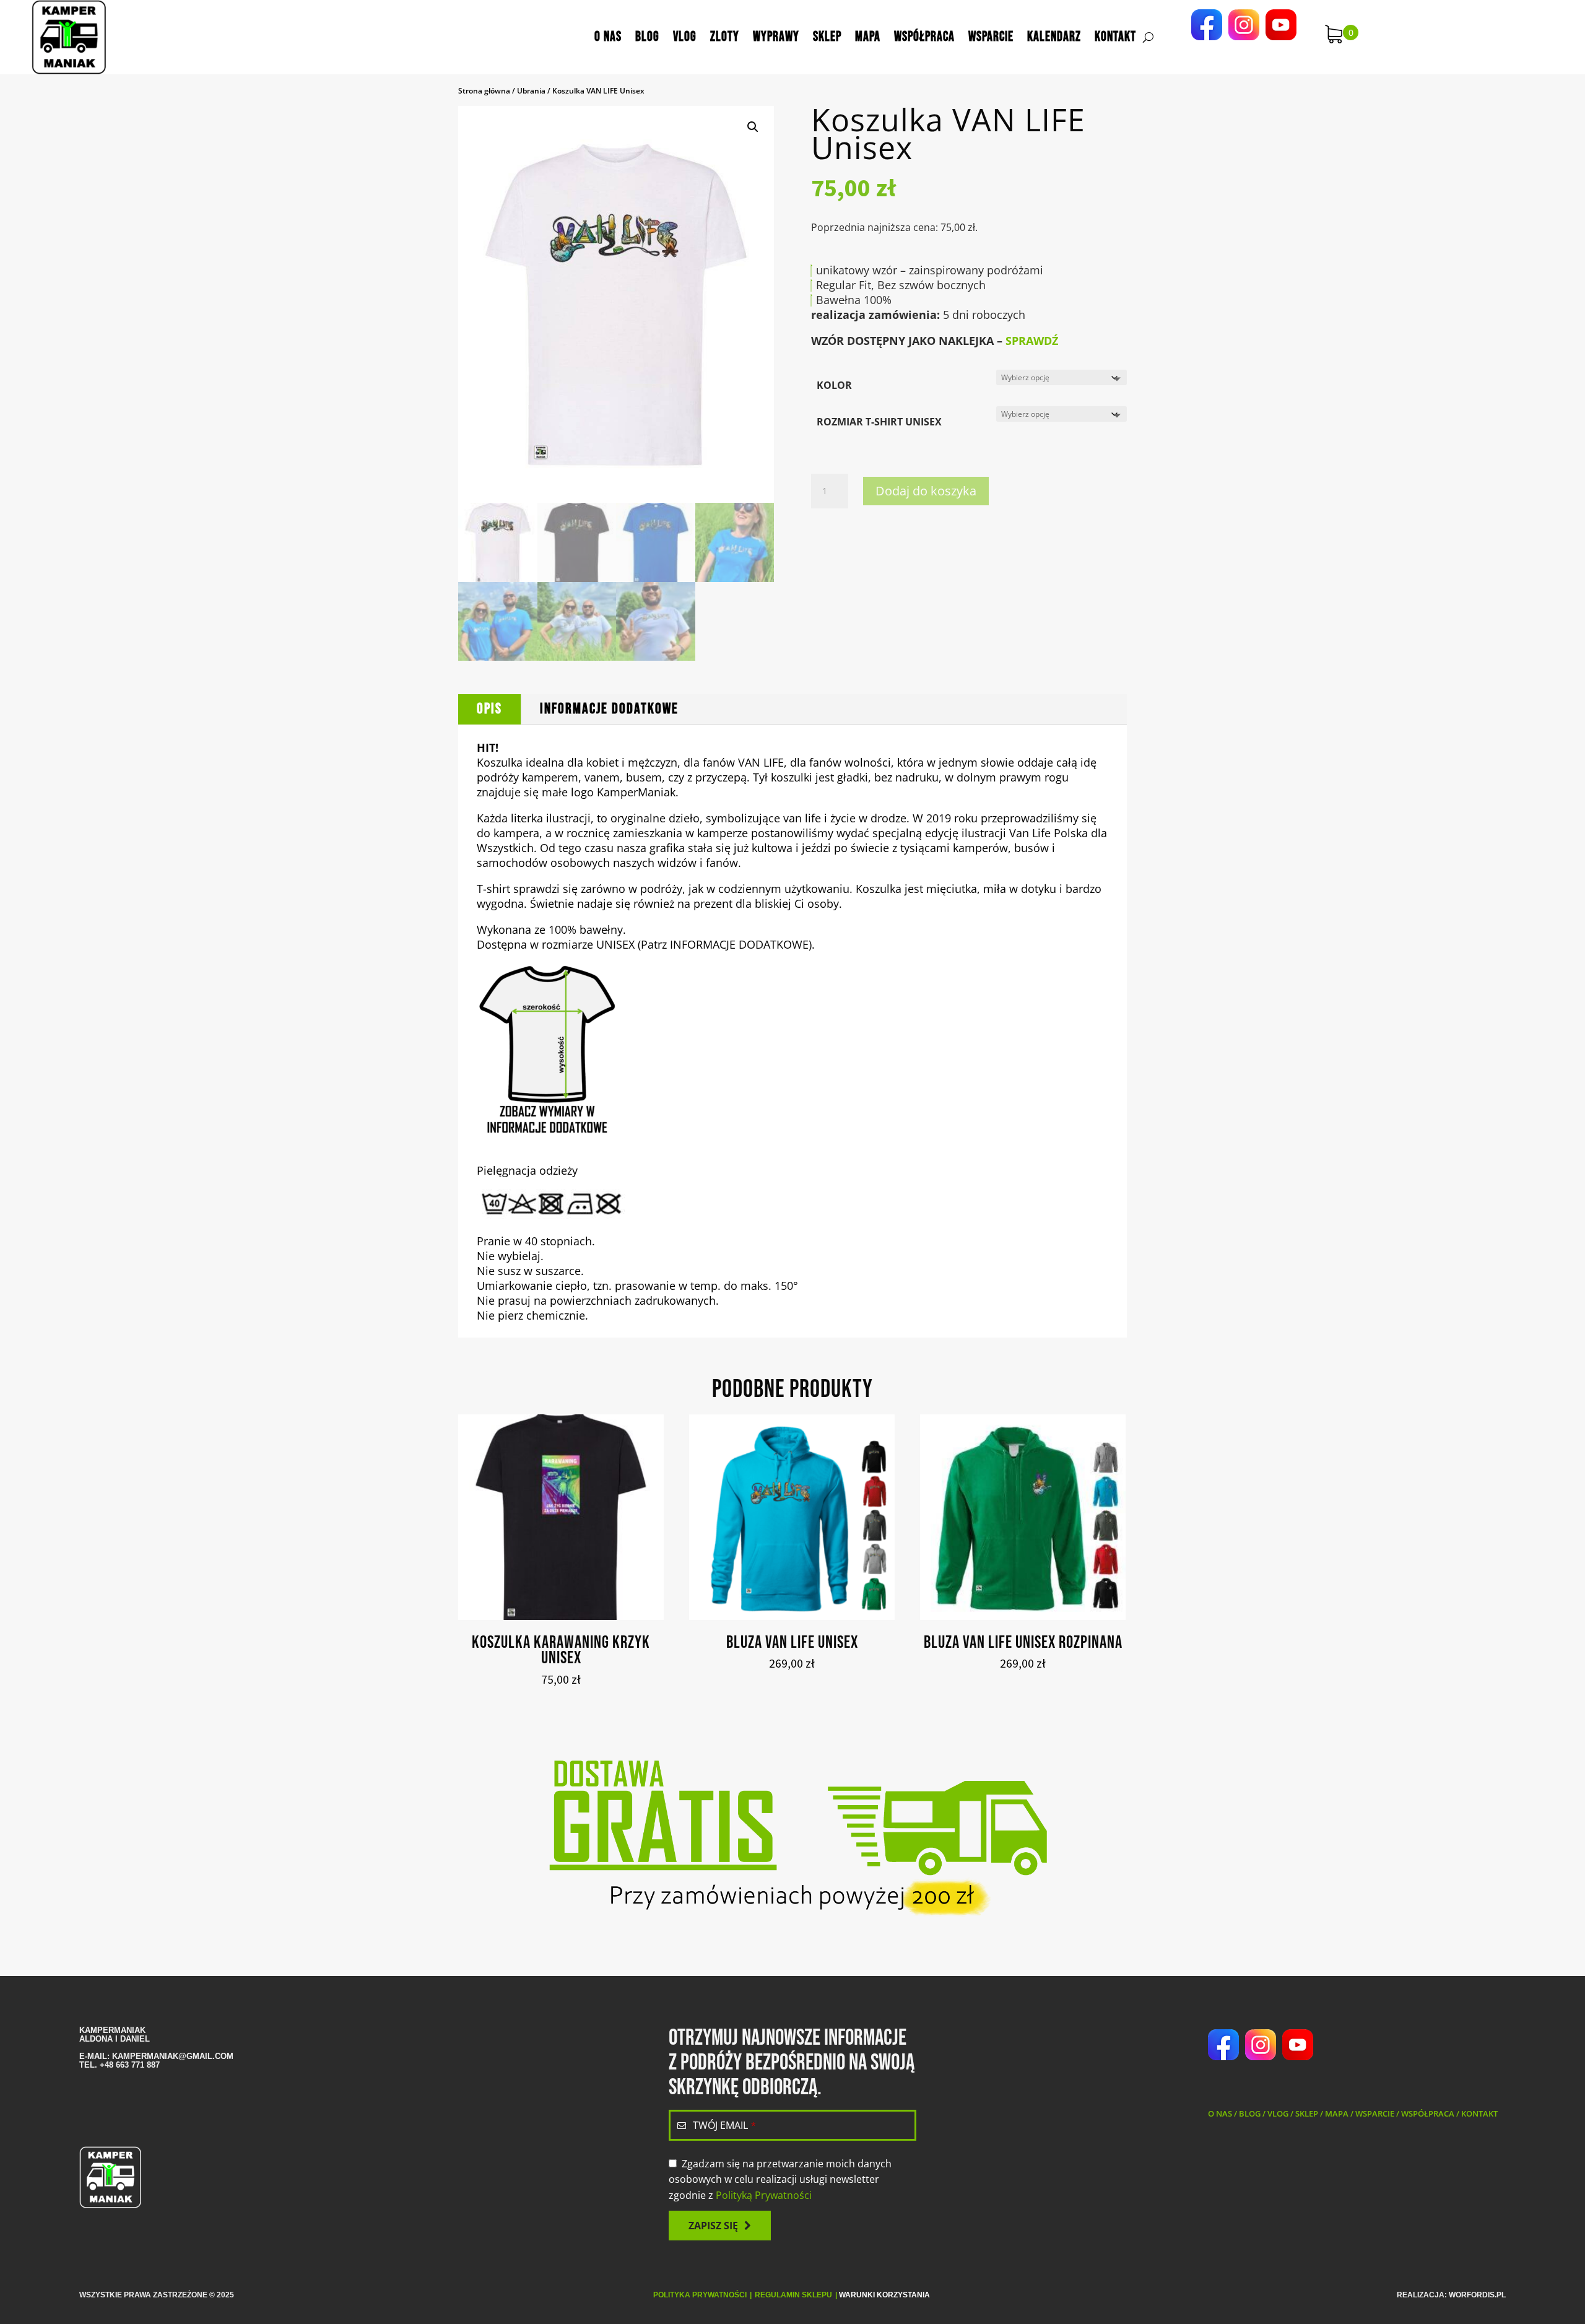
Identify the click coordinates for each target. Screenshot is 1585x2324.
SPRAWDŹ (1032, 341)
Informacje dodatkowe (609, 709)
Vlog (685, 37)
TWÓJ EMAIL (724, 2125)
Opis (489, 709)
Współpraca (924, 37)
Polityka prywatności (700, 2295)
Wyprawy (776, 37)
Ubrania (531, 91)
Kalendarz (1054, 37)
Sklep (827, 37)
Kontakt (1115, 37)
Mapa (868, 37)
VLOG (1278, 2113)
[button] (753, 127)
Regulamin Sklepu (793, 2295)
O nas (608, 37)
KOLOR (834, 385)
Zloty (725, 37)
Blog (647, 37)
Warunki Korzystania (884, 2295)
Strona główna (484, 91)
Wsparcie (991, 37)
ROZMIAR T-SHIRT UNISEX (879, 422)
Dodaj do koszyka (926, 491)
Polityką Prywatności (764, 2195)
